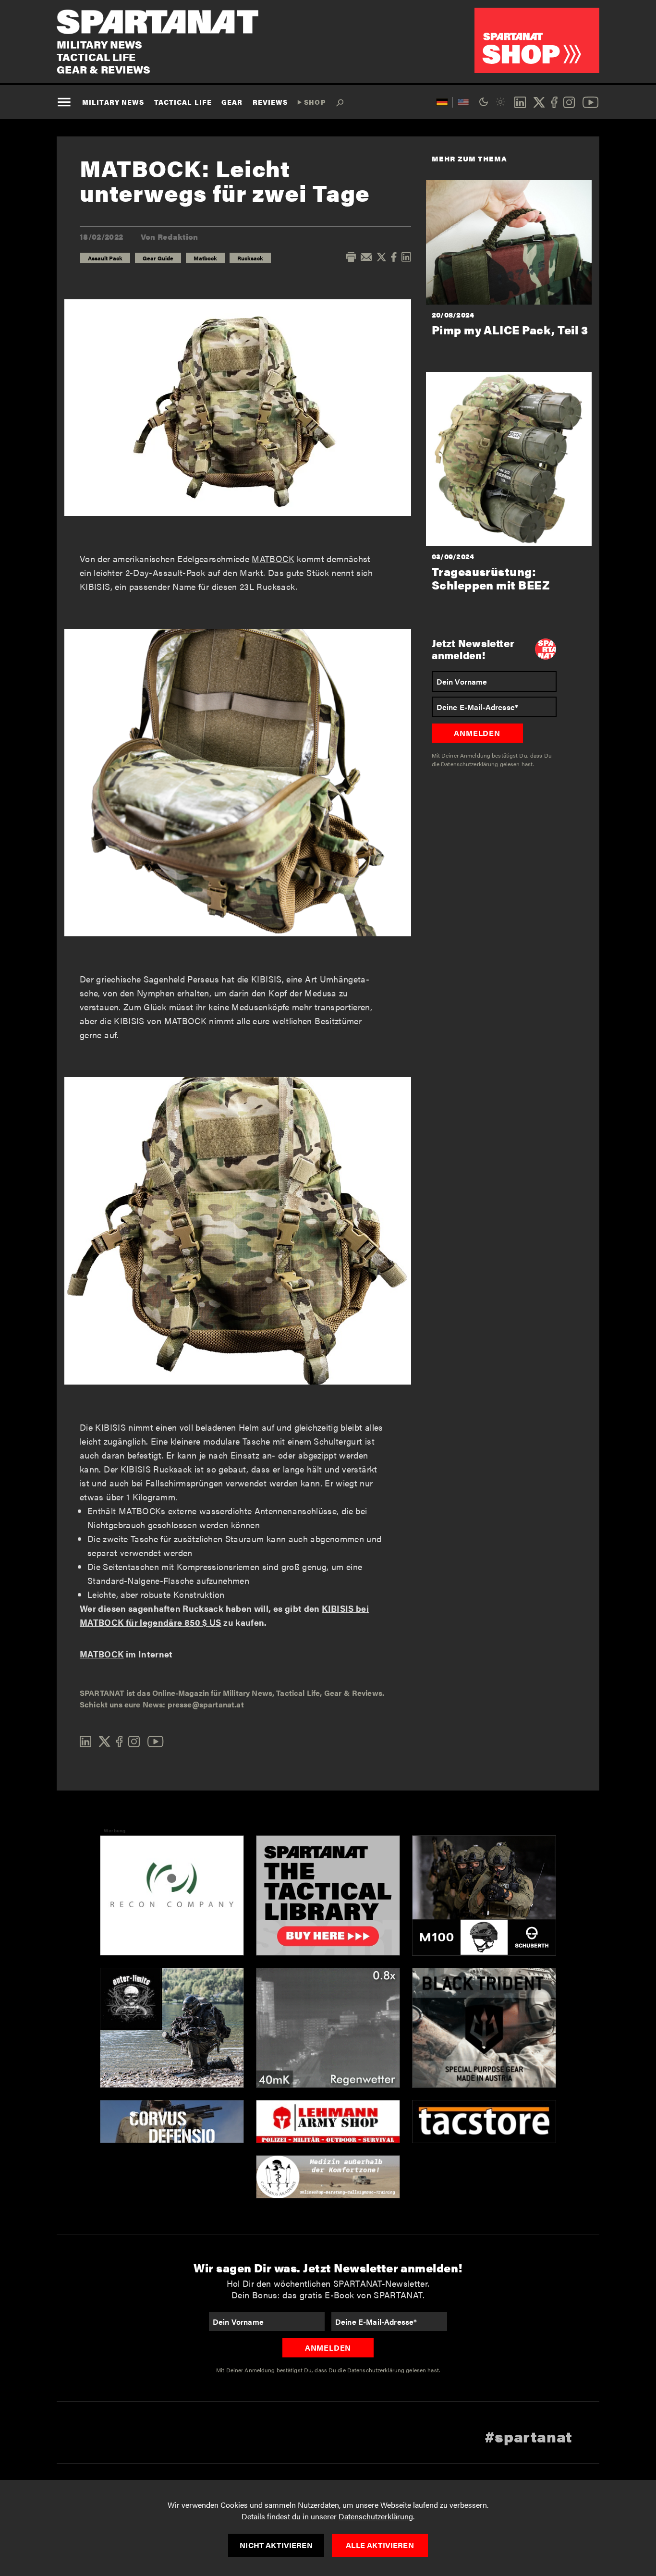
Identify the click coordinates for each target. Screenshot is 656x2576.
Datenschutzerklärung (376, 2516)
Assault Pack (105, 258)
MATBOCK (273, 558)
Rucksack (250, 258)
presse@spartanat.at (206, 1704)
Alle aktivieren (380, 2545)
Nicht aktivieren (276, 2545)
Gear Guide (158, 258)
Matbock (205, 258)
